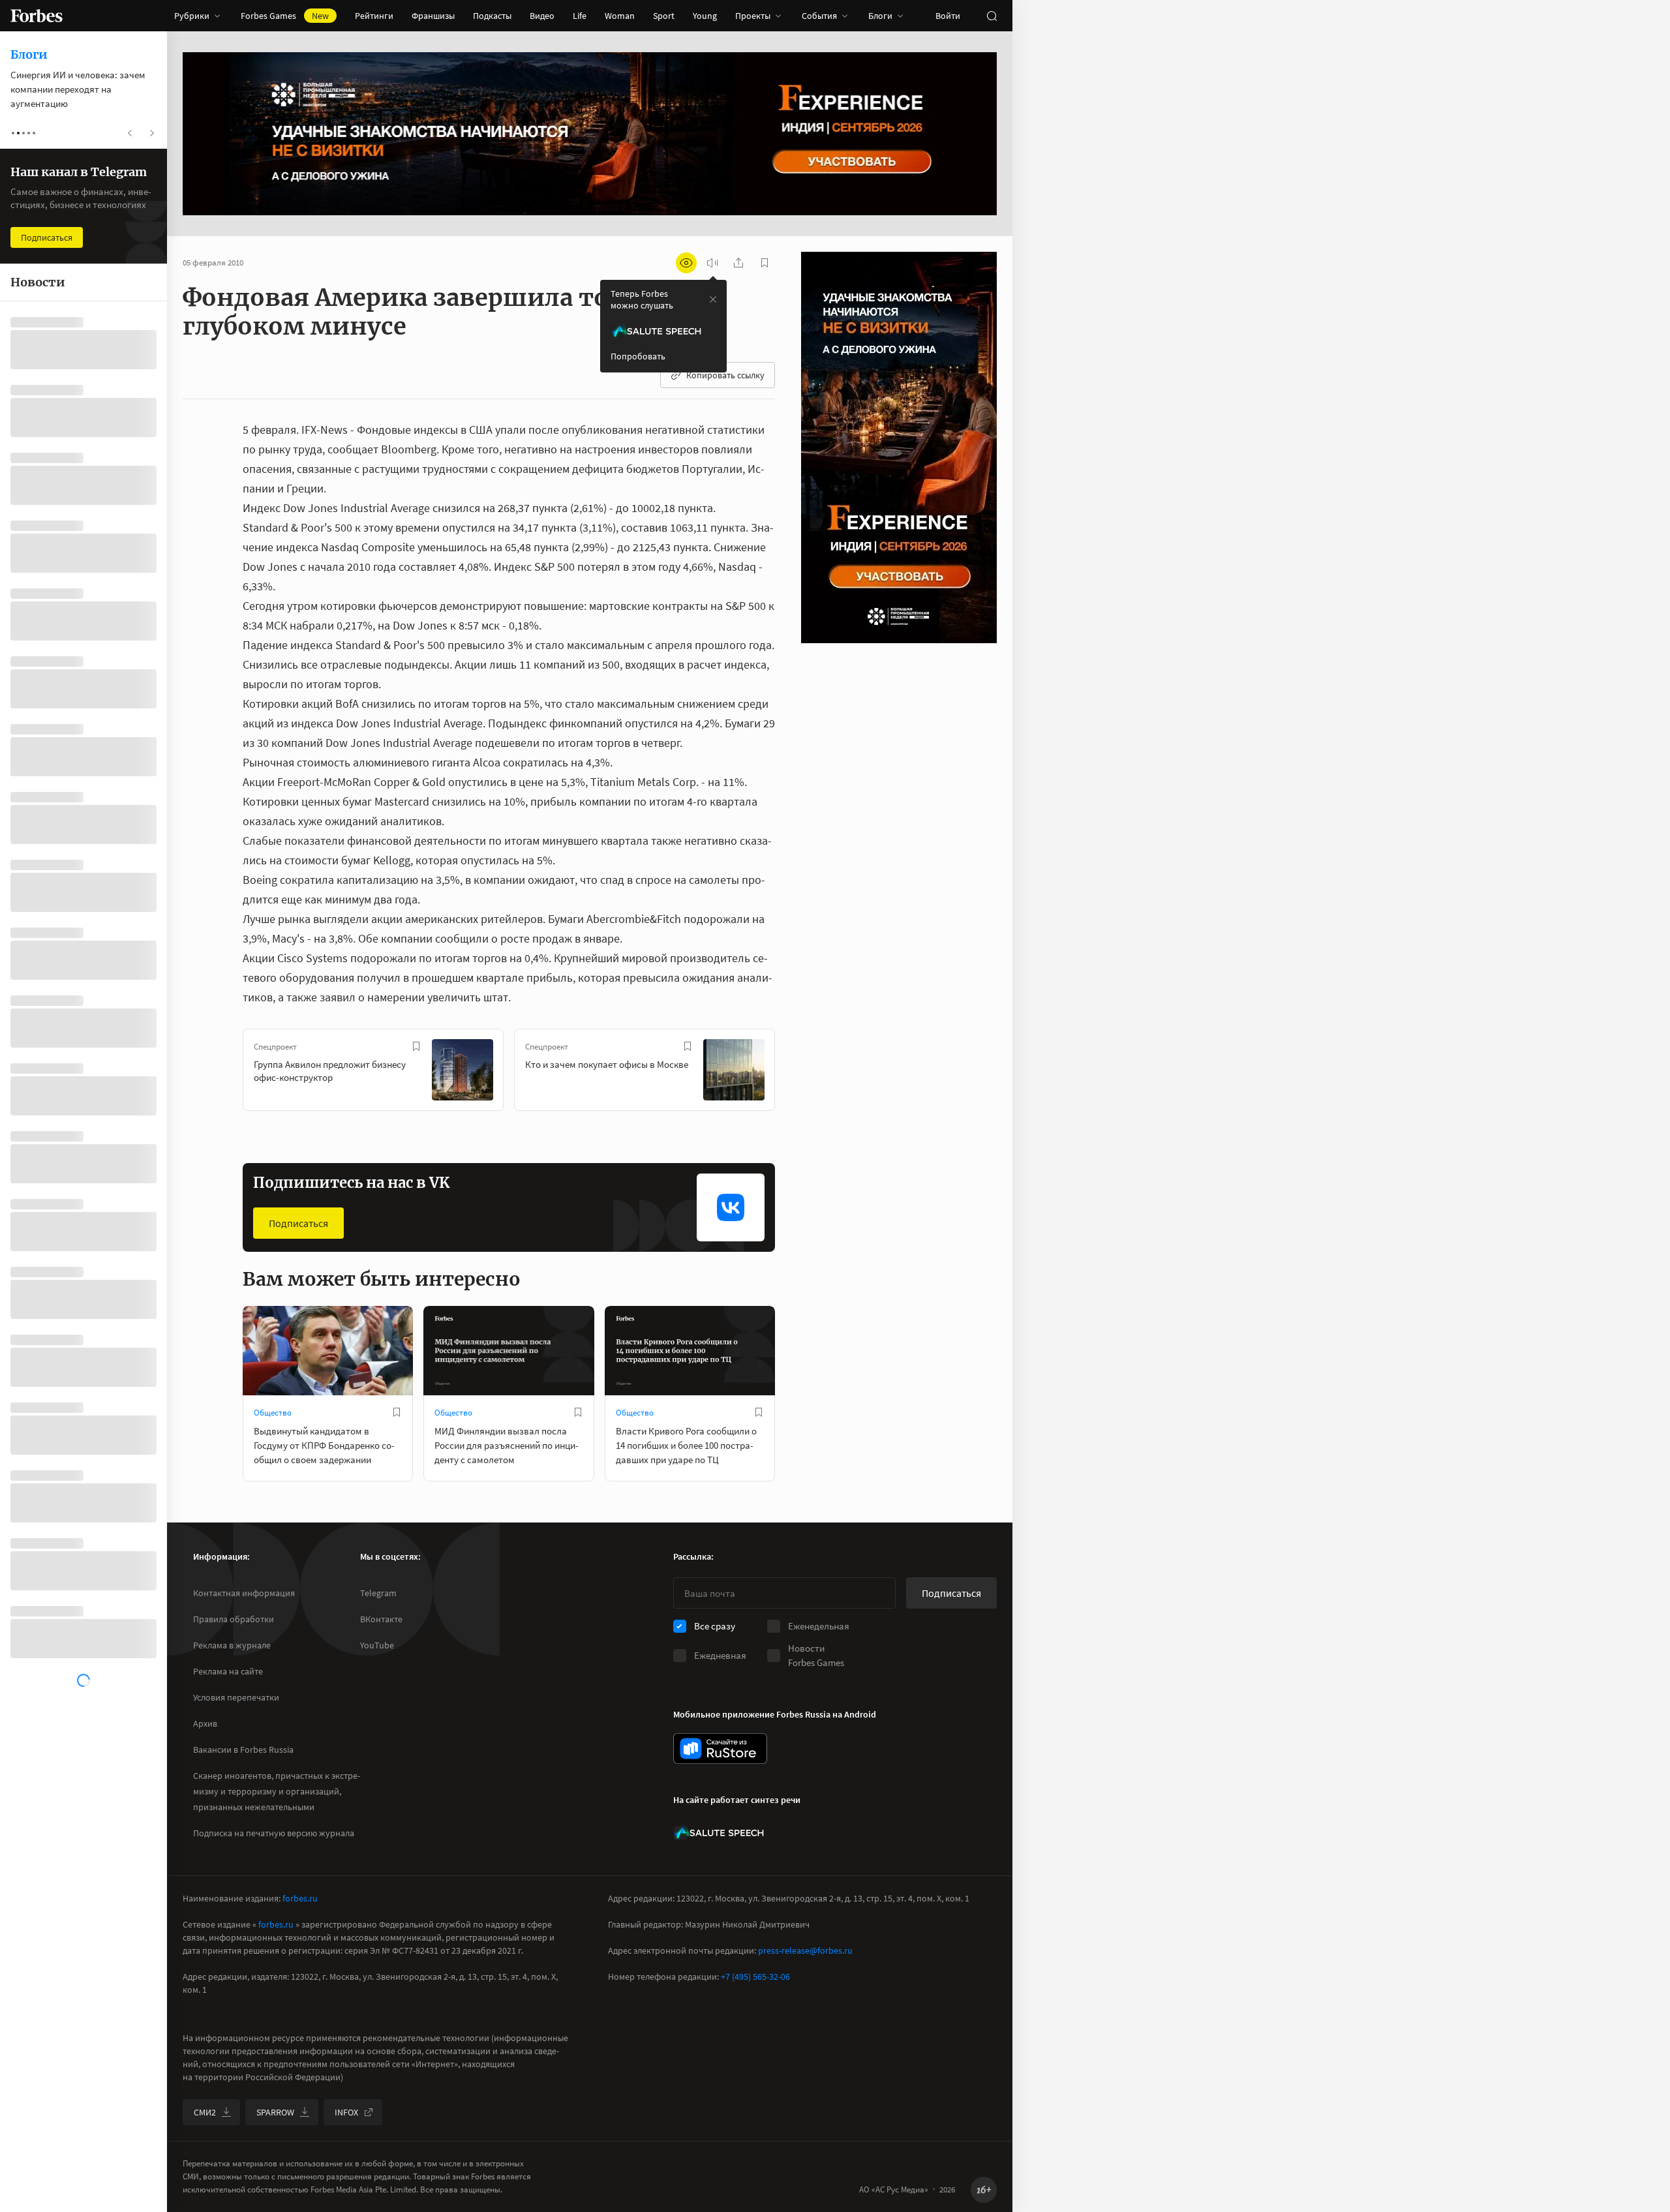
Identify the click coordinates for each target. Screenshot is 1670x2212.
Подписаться (298, 1223)
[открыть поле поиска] (992, 16)
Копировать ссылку (725, 375)
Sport (664, 16)
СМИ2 (205, 2112)
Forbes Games (285, 16)
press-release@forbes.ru (805, 1950)
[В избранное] (416, 1046)
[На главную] (37, 16)
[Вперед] (796, 1072)
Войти (948, 16)
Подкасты (492, 16)
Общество (273, 1413)
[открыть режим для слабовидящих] (686, 263)
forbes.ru (300, 1898)
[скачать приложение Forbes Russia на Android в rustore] (720, 1749)
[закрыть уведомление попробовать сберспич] (713, 299)
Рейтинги (374, 16)
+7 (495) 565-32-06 (755, 1977)
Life (580, 16)
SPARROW (275, 2112)
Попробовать (638, 356)
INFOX (346, 2112)
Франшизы (433, 16)
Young (705, 16)
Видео (542, 16)
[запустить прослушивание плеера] (712, 263)
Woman (620, 16)
